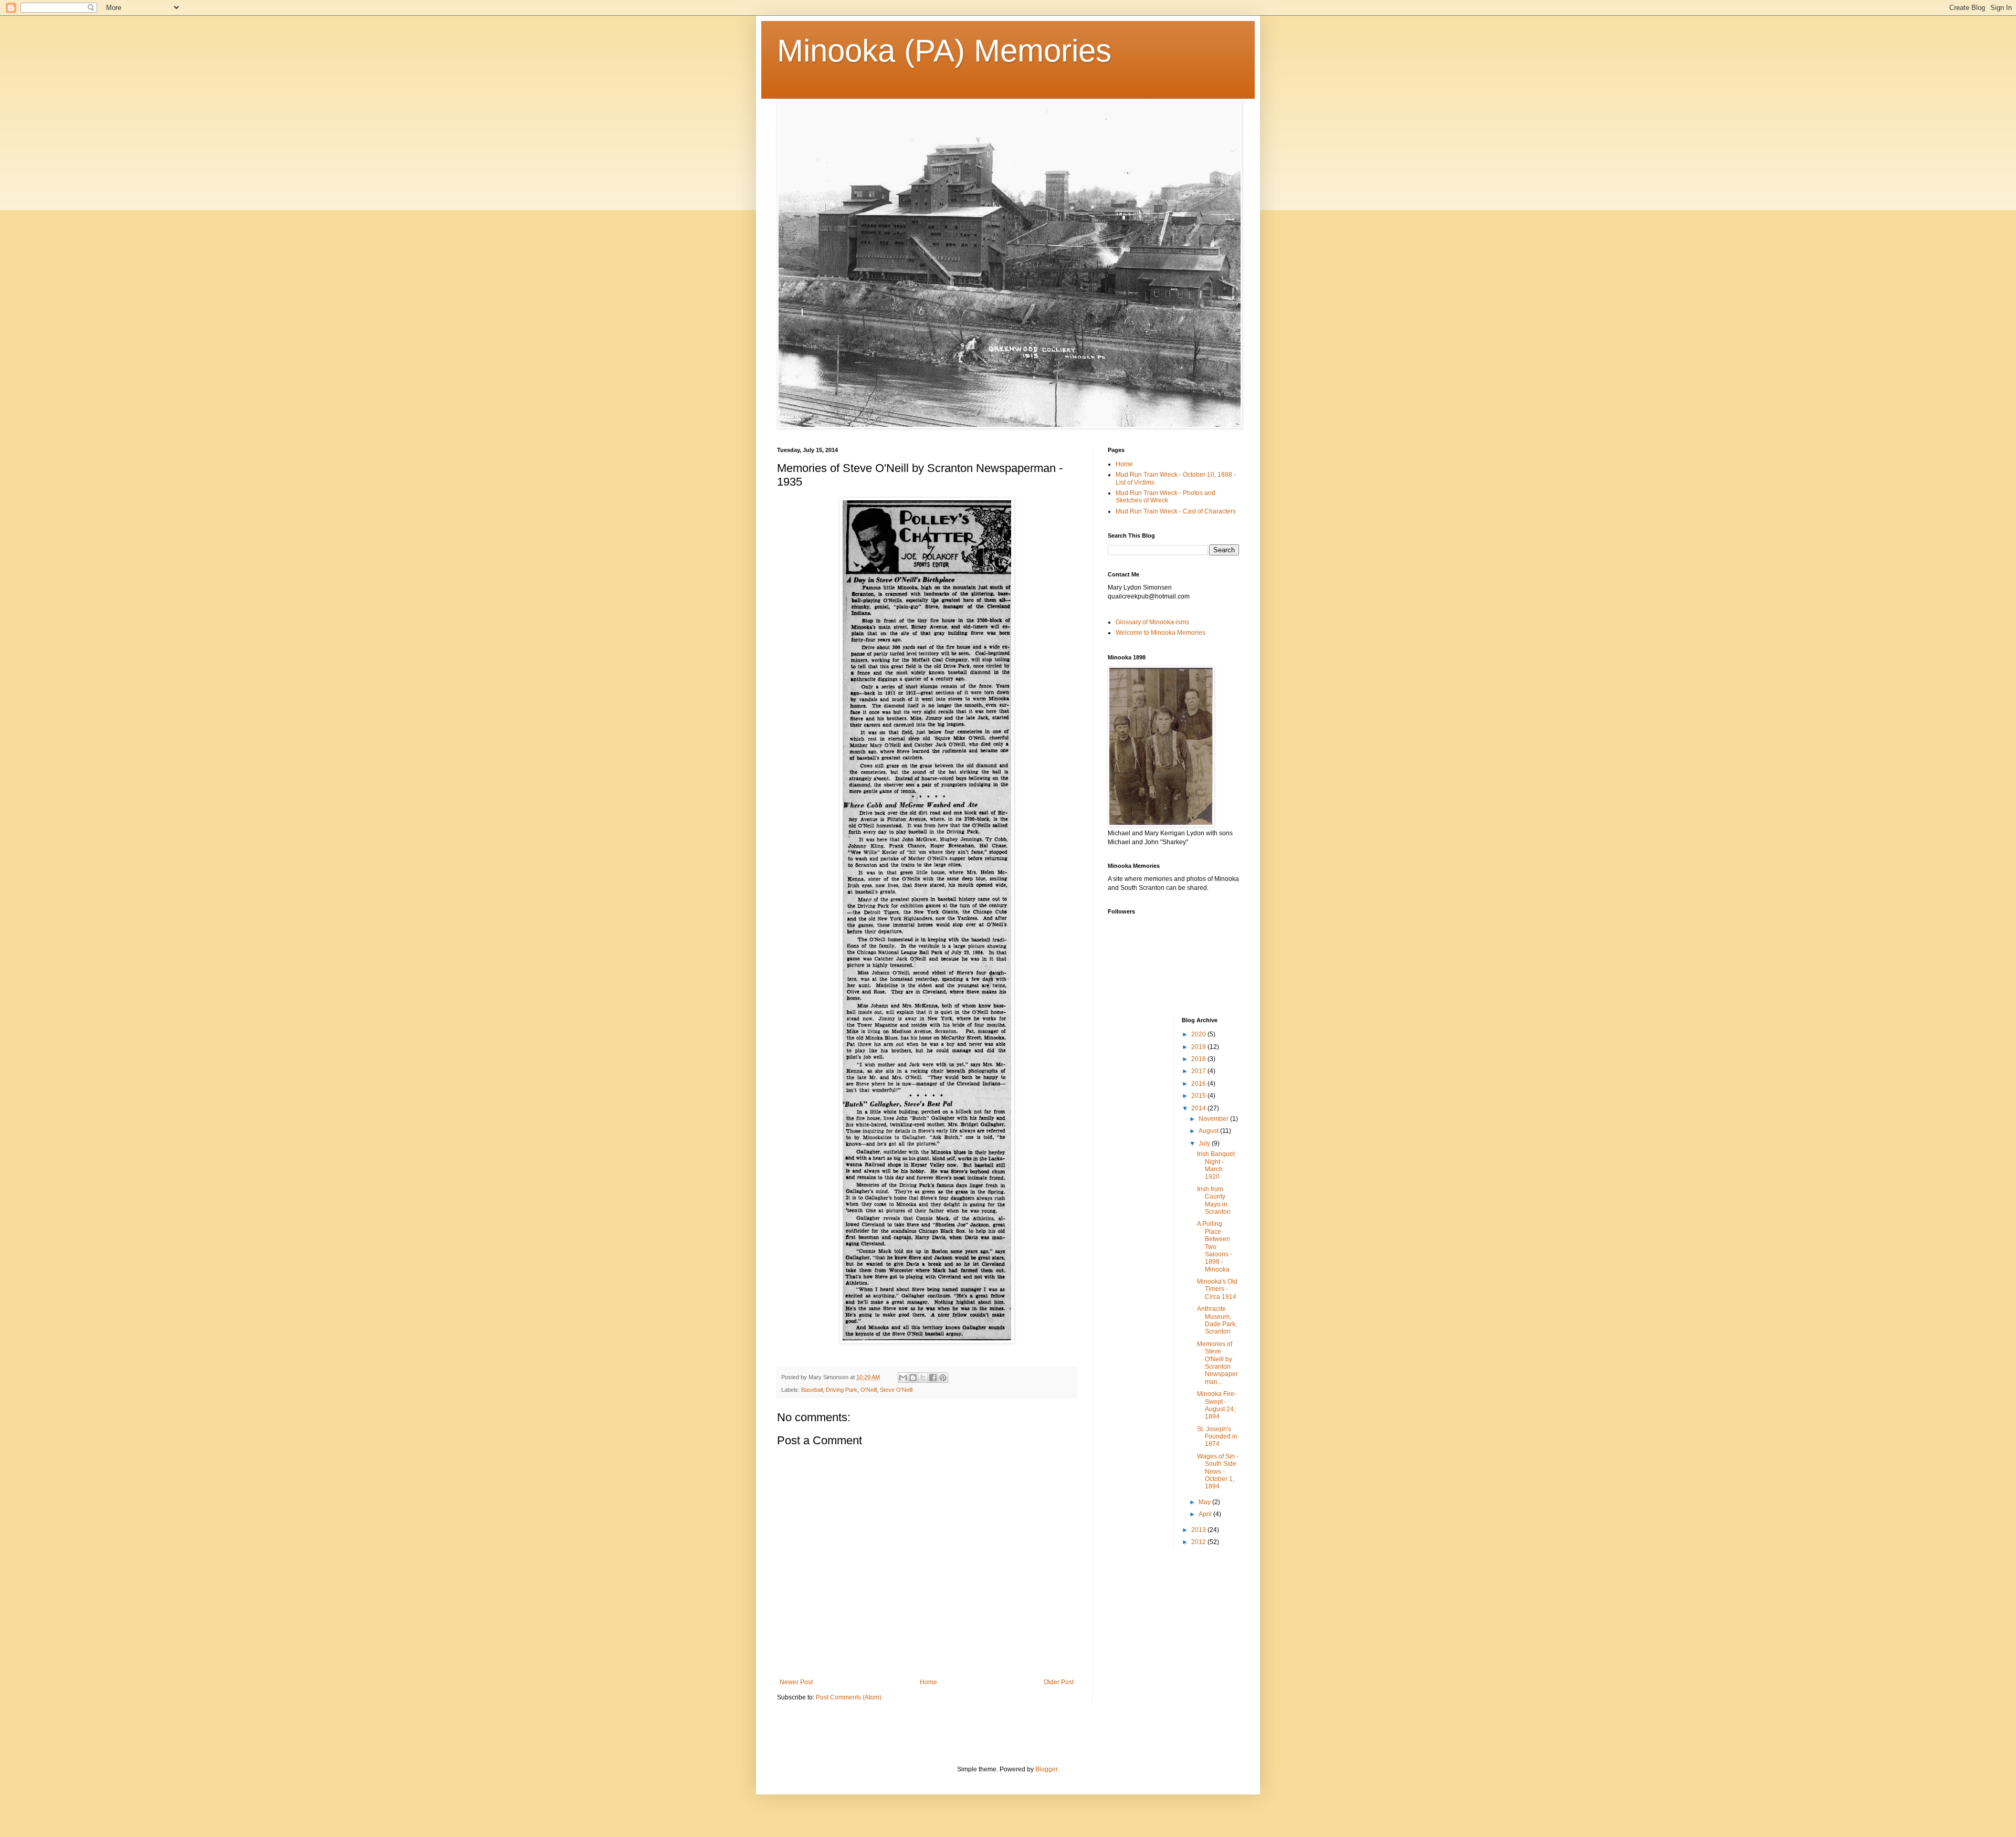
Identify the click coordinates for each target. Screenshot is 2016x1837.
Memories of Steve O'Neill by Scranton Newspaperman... (1217, 1363)
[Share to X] (923, 1378)
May (1205, 1502)
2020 (1199, 1034)
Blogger (1046, 1769)
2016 (1199, 1084)
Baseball (812, 1390)
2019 (1199, 1047)
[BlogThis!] (913, 1378)
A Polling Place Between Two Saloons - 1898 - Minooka (1215, 1246)
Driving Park (842, 1390)
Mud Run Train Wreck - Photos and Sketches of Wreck (1165, 497)
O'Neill (869, 1390)
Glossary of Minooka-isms (1152, 622)
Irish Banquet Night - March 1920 (1216, 1165)
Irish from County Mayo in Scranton (1214, 1200)
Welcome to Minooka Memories (1161, 633)
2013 (1199, 1530)
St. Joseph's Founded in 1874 (1217, 1437)
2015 (1199, 1096)
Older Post (1059, 1682)
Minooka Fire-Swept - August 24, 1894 (1217, 1405)
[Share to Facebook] (933, 1378)
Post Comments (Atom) (849, 1697)
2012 (1199, 1542)
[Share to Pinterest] (943, 1378)
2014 (1199, 1108)
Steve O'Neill (896, 1390)
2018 (1199, 1059)
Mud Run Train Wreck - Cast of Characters (1176, 511)
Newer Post (796, 1682)
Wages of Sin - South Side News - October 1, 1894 (1218, 1472)
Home (928, 1682)
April (1206, 1514)
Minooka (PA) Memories (944, 51)
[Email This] (903, 1378)
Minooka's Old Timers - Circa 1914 (1217, 1289)
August (1209, 1131)
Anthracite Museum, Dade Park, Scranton (1217, 1320)
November (1214, 1119)
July (1205, 1143)
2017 (1199, 1071)
